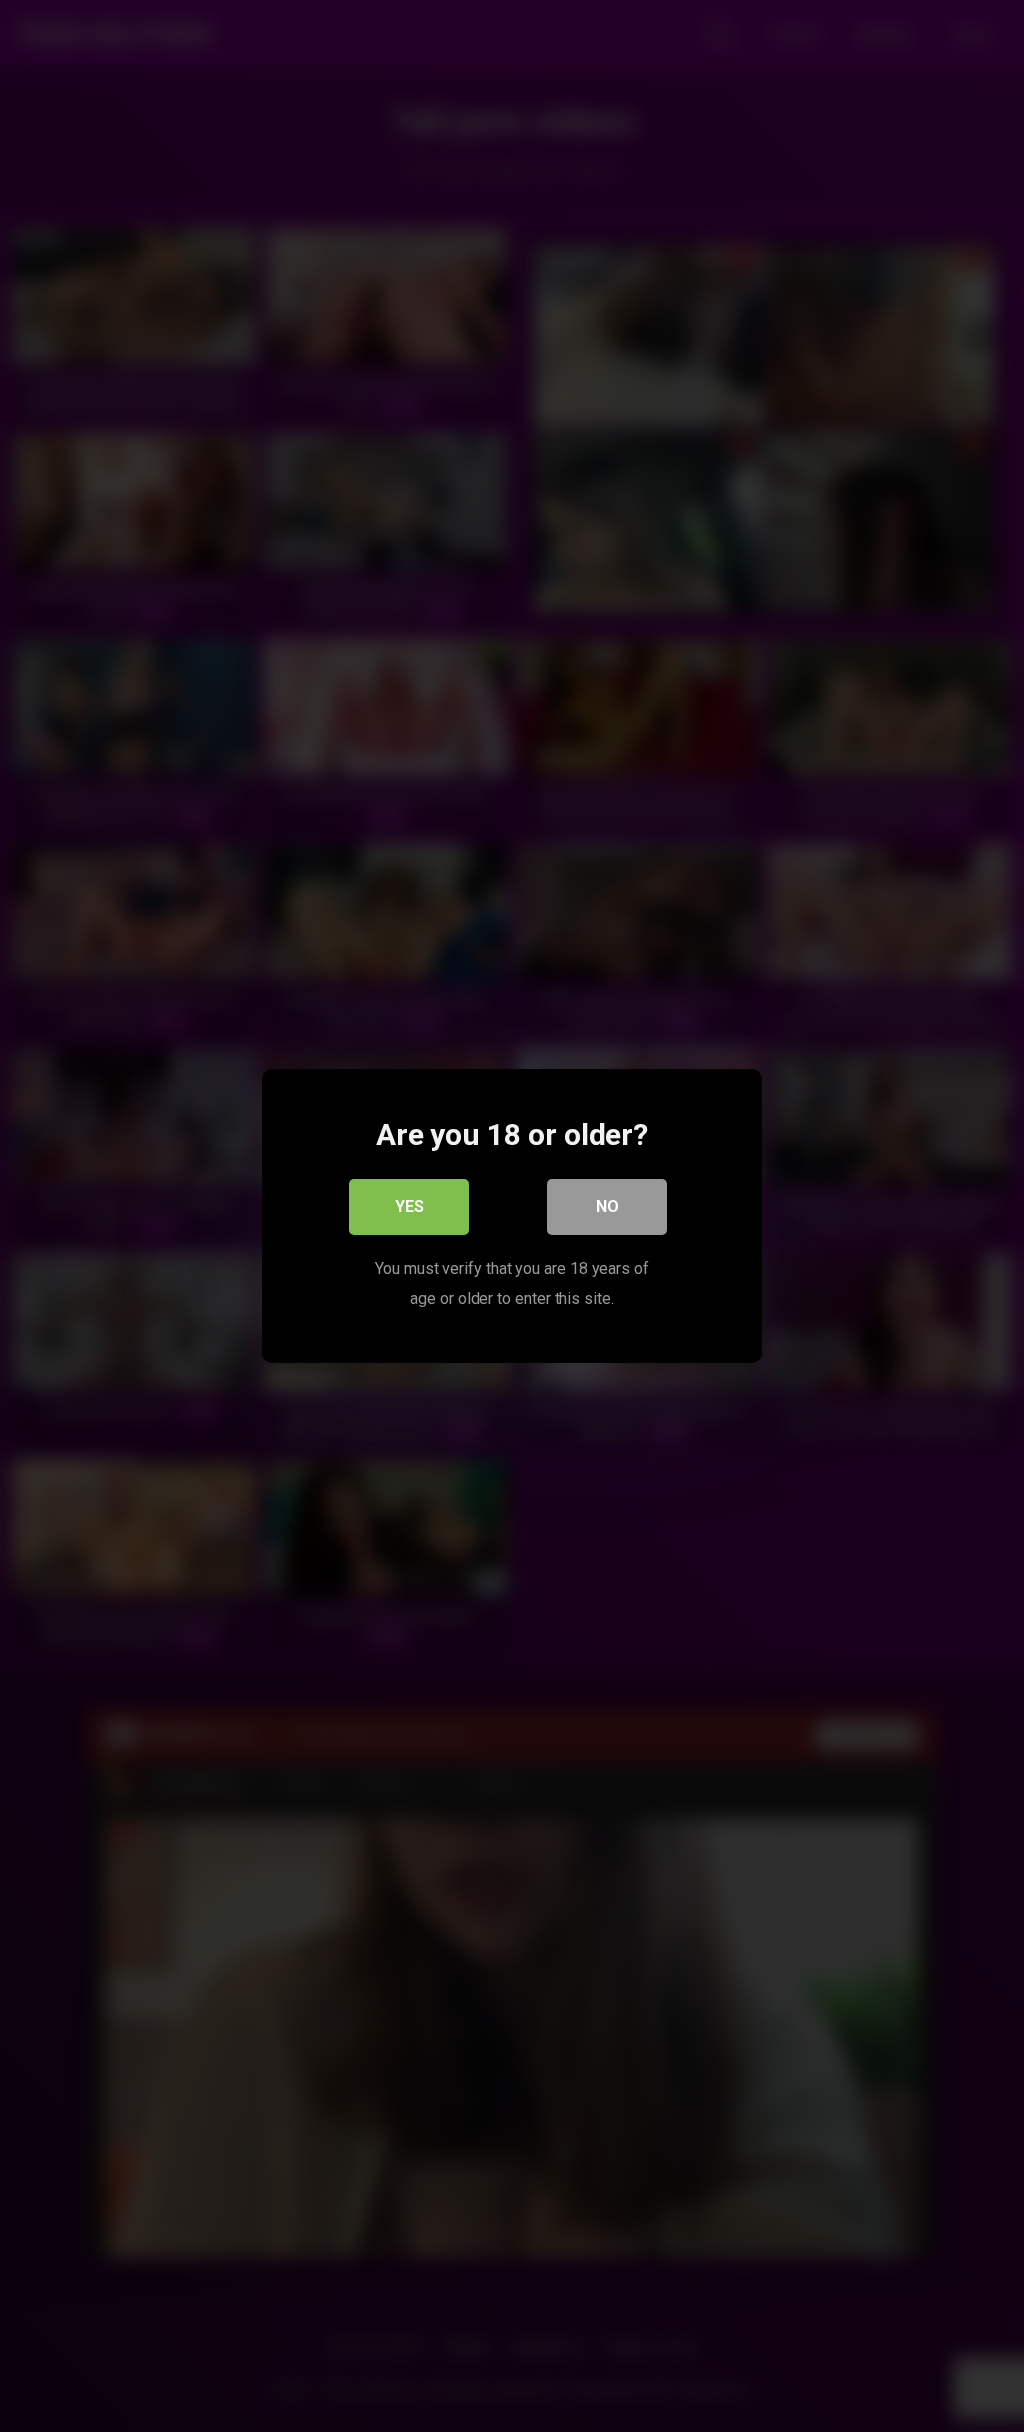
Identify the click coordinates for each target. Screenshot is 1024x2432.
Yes (409, 1206)
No (607, 1206)
